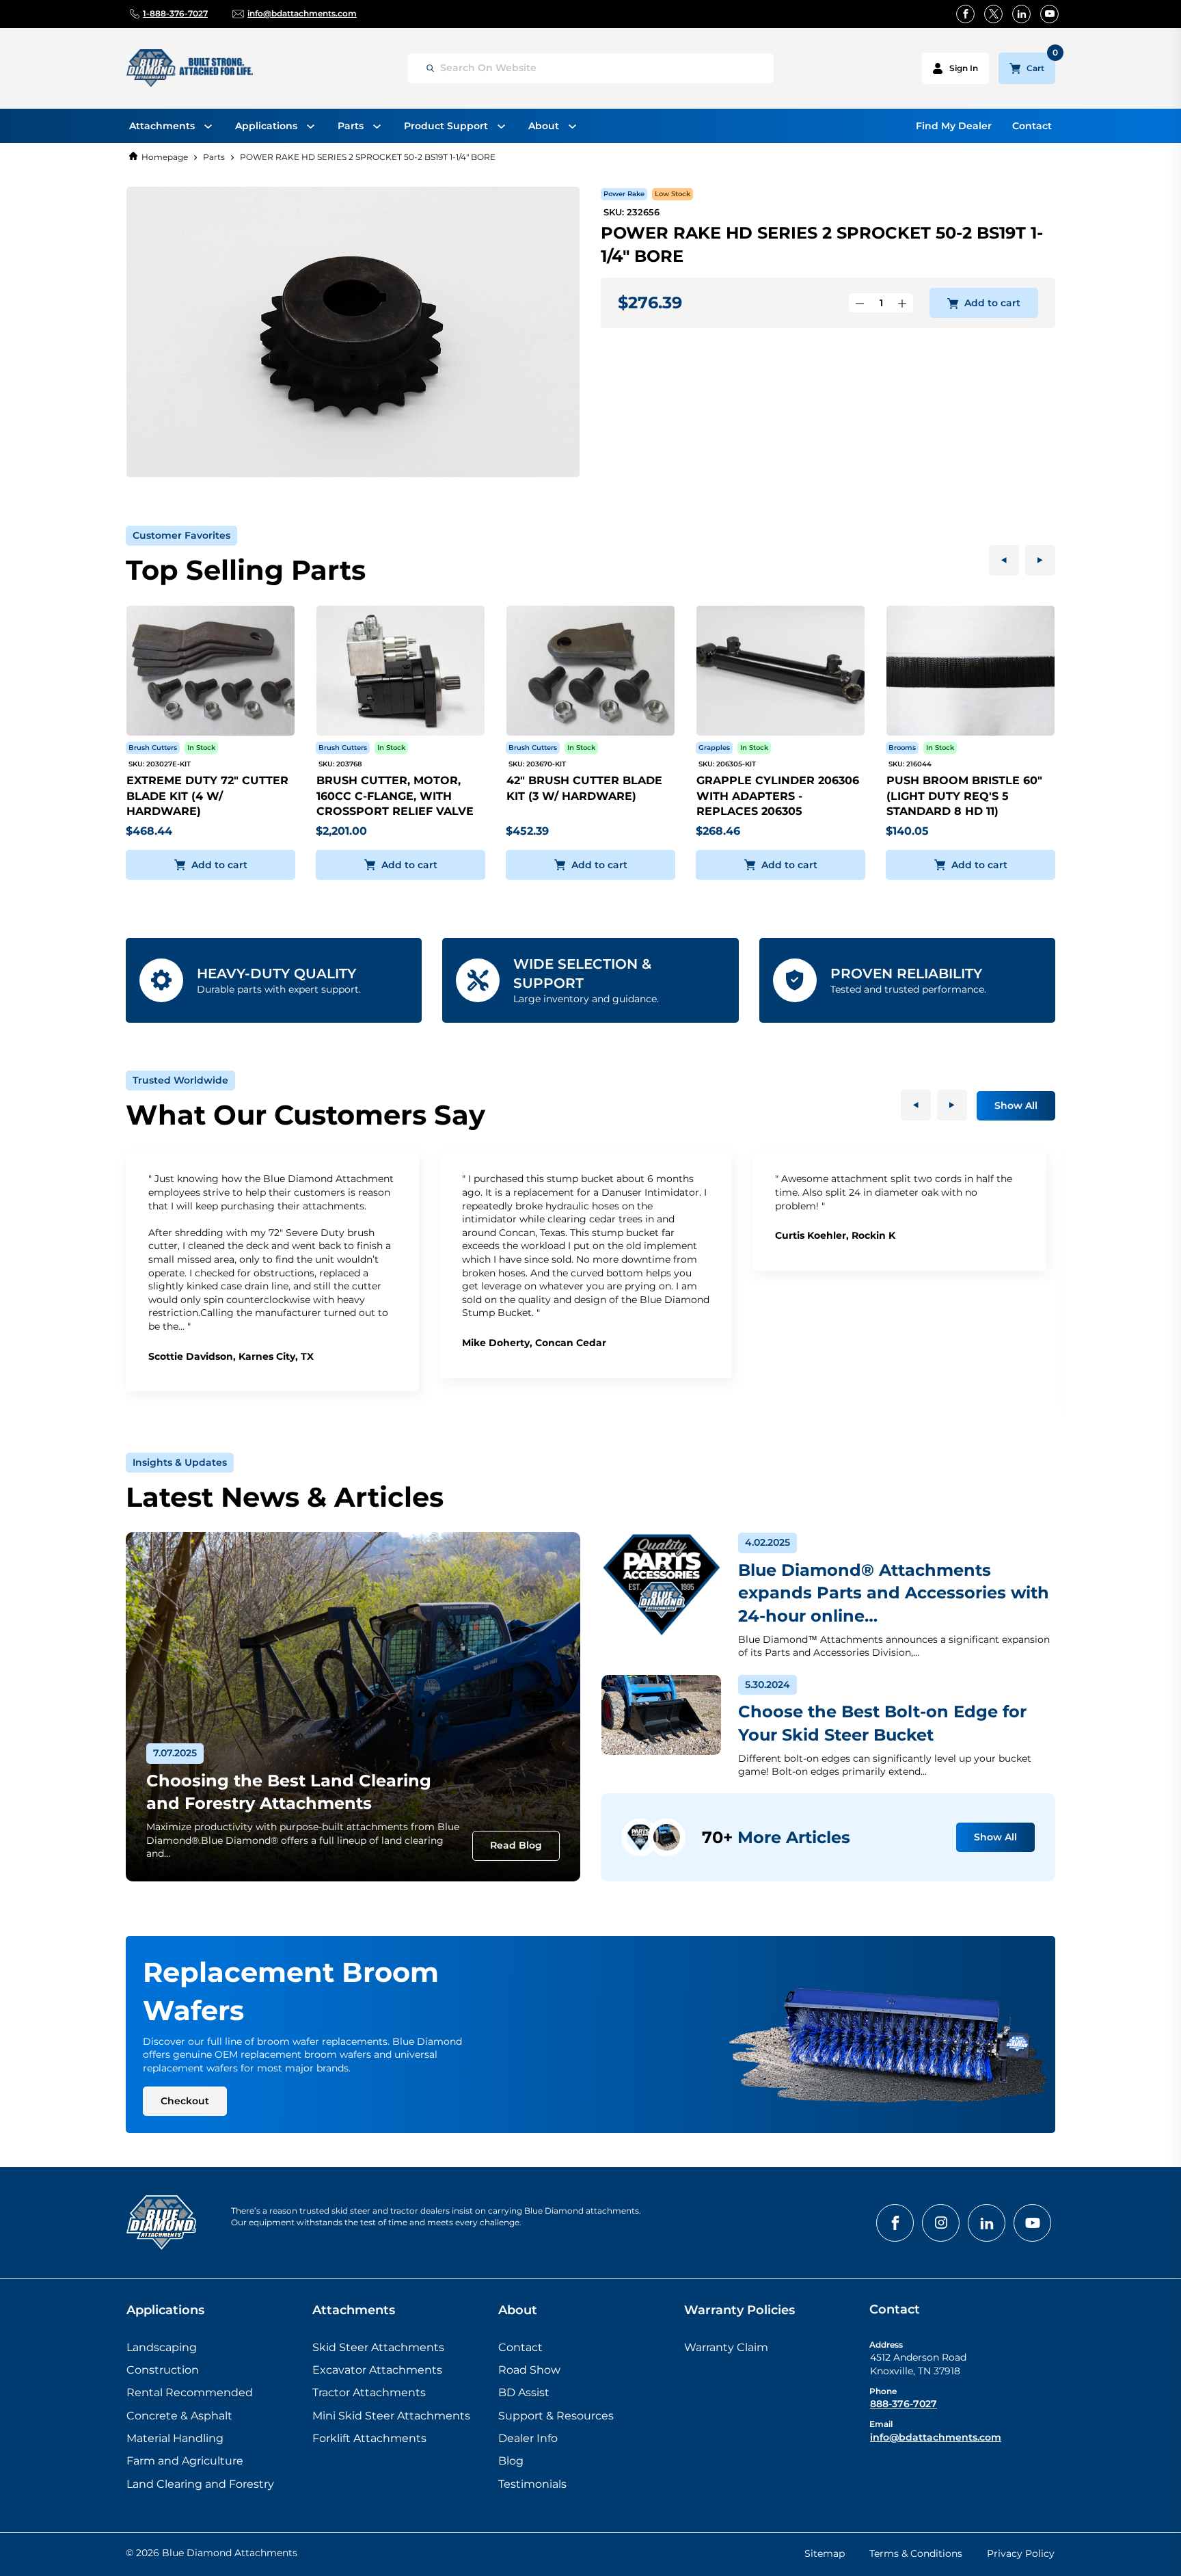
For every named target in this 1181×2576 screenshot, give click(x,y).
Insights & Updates (180, 1462)
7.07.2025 (175, 1753)
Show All (1016, 1105)
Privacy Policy (1021, 2553)
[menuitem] (171, 126)
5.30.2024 (768, 1685)
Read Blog (516, 1845)
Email (881, 2424)
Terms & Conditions (916, 2553)
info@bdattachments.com (936, 2437)
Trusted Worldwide (180, 1080)
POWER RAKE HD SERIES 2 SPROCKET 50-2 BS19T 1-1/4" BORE (368, 157)
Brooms (902, 748)
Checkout (185, 2101)
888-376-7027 (904, 2404)
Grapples (714, 748)
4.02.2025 (768, 1542)
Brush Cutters (153, 748)
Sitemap (825, 2553)
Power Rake (624, 194)
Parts (214, 157)
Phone (883, 2391)
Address (886, 2345)
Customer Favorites (181, 535)
